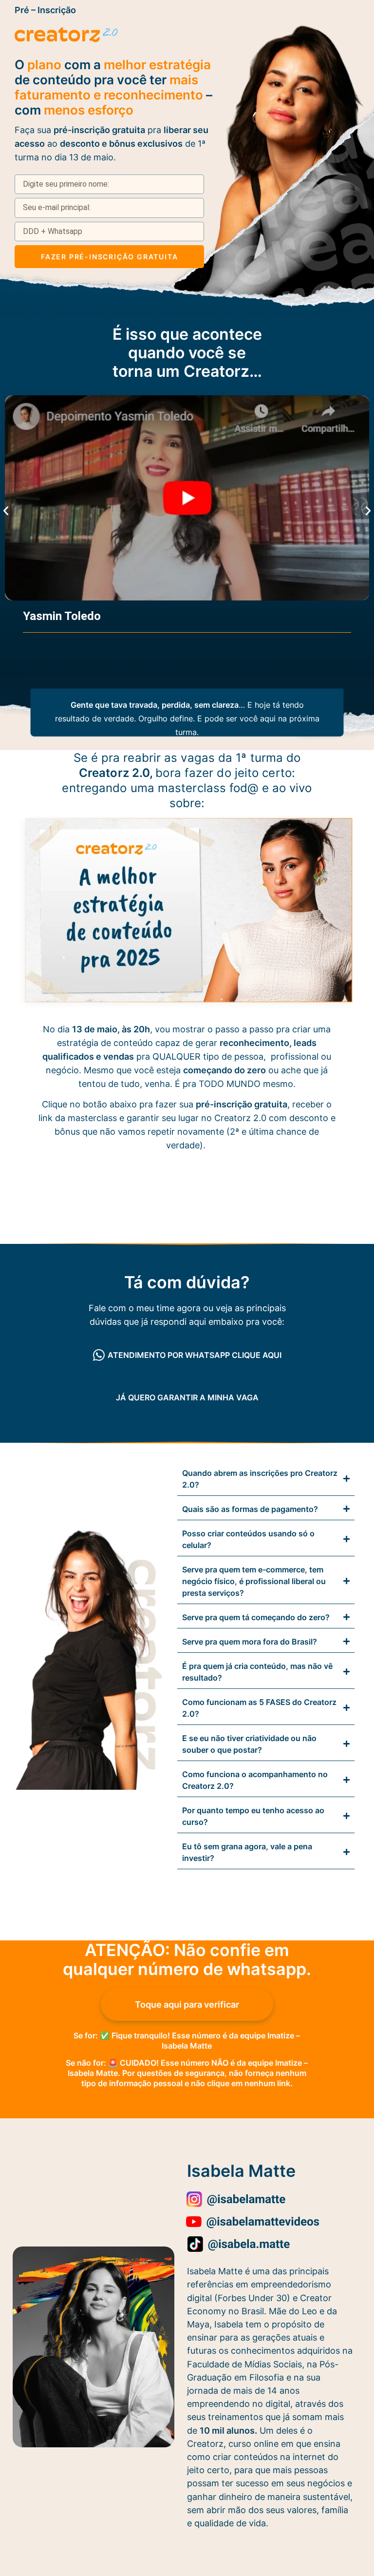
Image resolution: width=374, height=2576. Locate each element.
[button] (6, 511)
